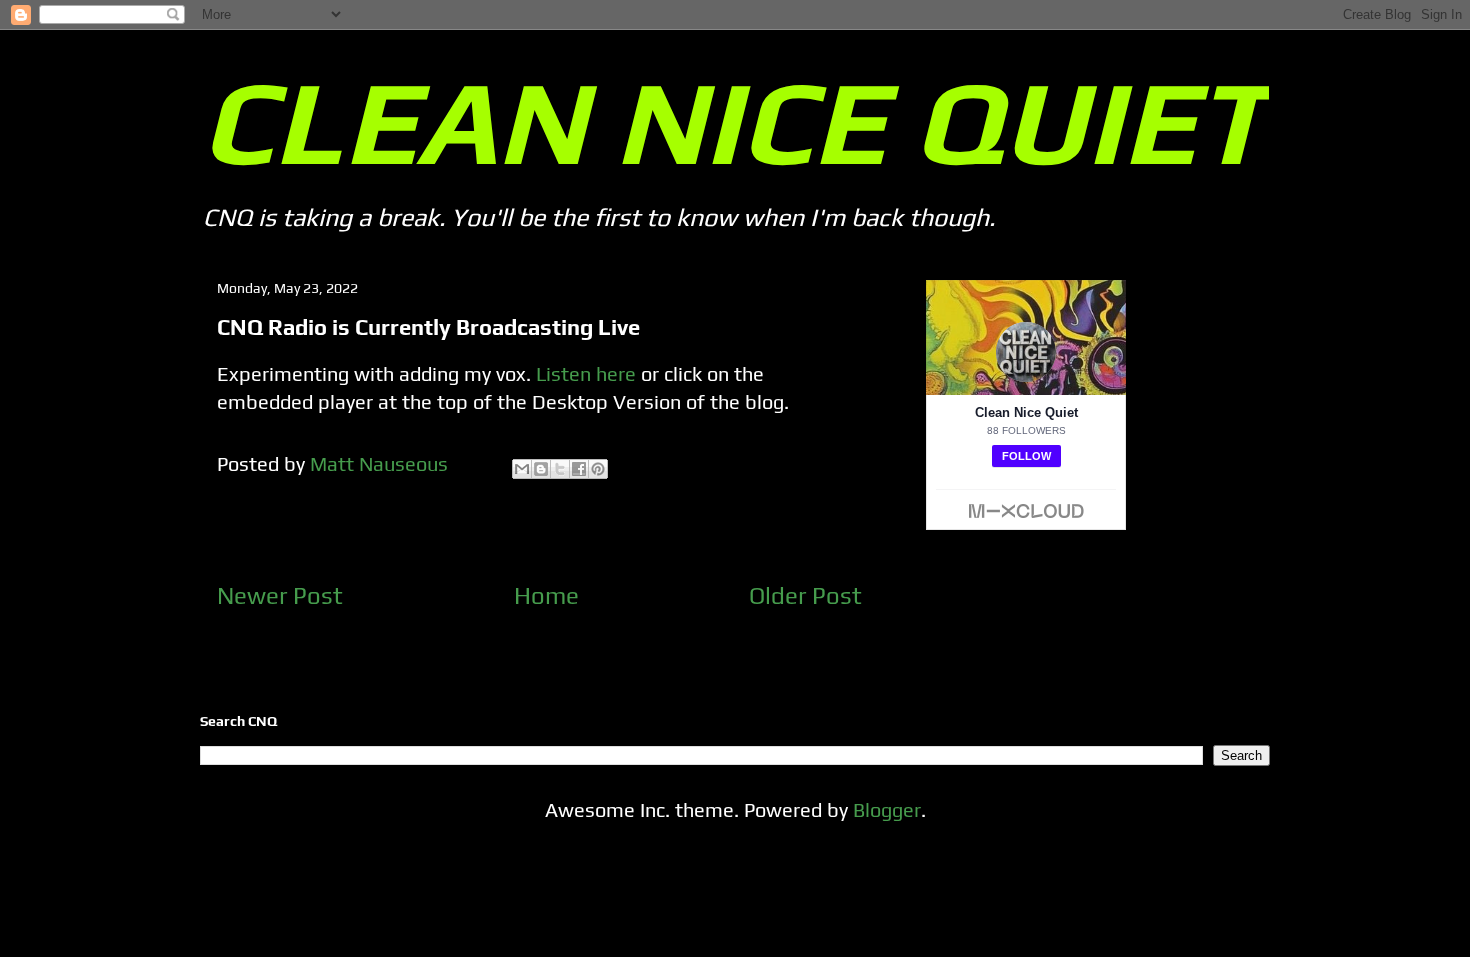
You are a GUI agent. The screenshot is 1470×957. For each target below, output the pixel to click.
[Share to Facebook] (579, 469)
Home (546, 595)
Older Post (805, 595)
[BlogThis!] (541, 469)
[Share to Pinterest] (598, 469)
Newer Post (280, 595)
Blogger (887, 809)
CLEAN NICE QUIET (733, 121)
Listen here (586, 373)
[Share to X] (560, 469)
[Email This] (522, 469)
